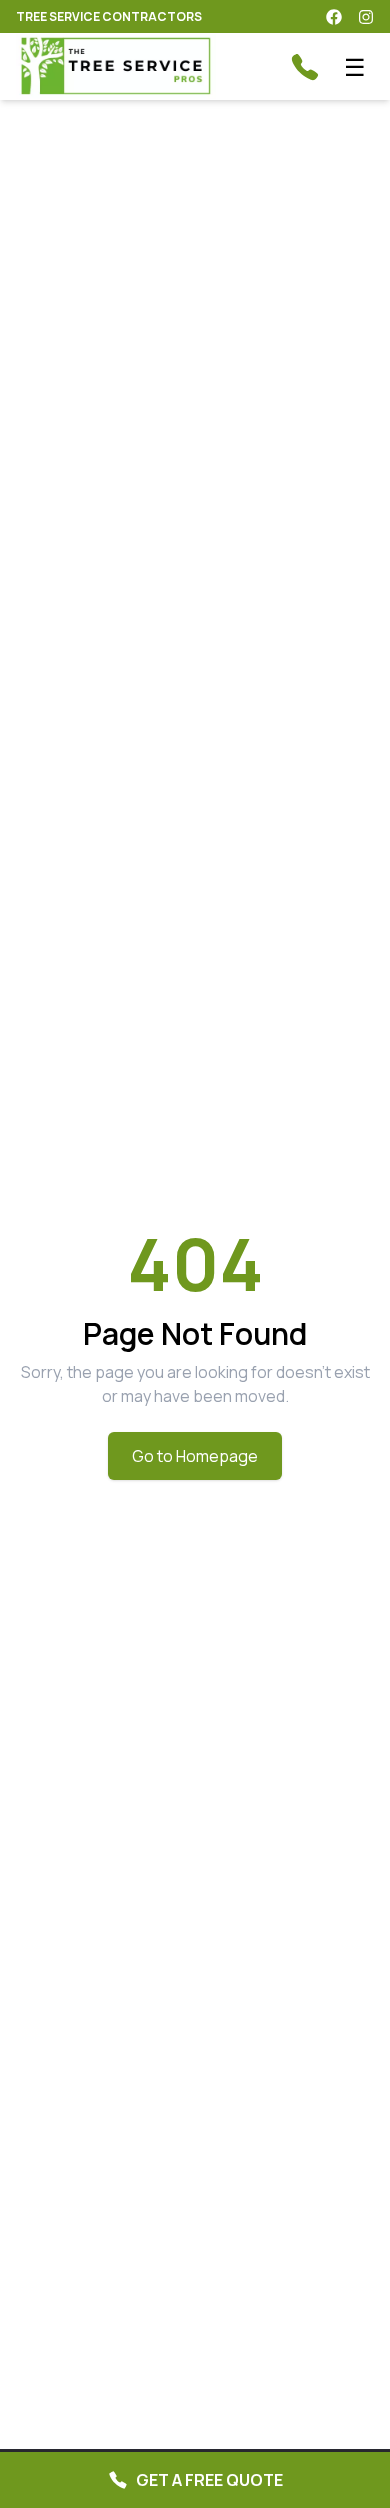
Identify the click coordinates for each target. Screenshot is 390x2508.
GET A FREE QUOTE (209, 2480)
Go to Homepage (195, 1456)
